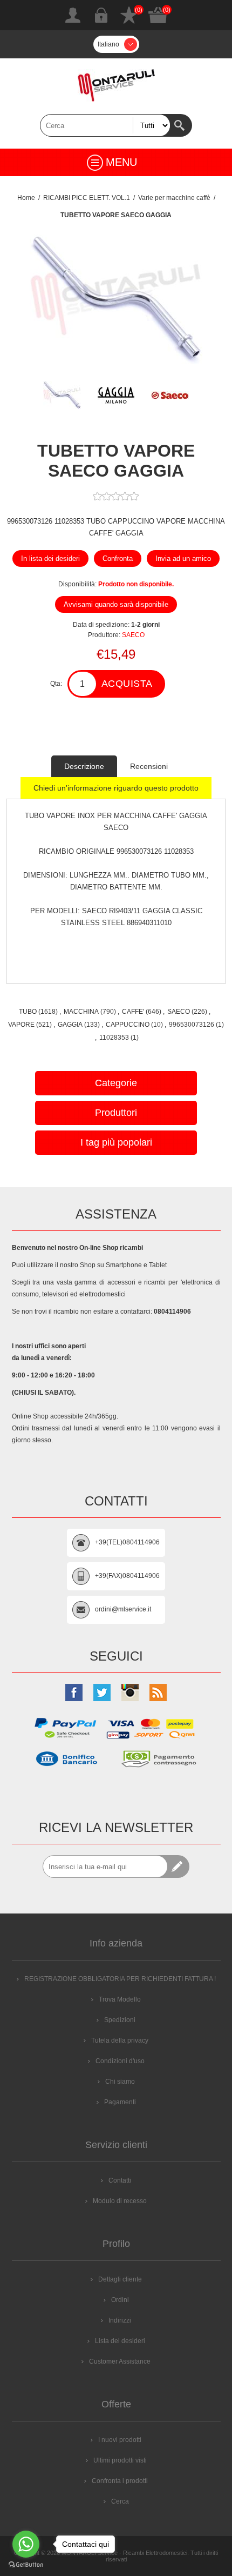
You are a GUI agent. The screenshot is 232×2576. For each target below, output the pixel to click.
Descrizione (84, 766)
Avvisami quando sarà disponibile (116, 604)
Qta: (56, 684)
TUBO (28, 1012)
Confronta (118, 558)
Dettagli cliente (120, 2279)
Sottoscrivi (178, 1866)
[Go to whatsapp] (26, 2544)
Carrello (158, 15)
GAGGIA (70, 1025)
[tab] (84, 766)
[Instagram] (130, 1692)
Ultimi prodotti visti (120, 2460)
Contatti (120, 2180)
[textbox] (105, 125)
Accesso (101, 15)
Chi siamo (120, 2082)
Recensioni (149, 766)
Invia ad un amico (183, 558)
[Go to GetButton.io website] (26, 2565)
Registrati (73, 15)
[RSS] (158, 1692)
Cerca (181, 125)
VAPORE (21, 1025)
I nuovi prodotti (120, 2440)
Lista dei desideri (129, 15)
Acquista (127, 684)
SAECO (133, 635)
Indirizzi (120, 2320)
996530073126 (192, 1025)
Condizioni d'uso (120, 2061)
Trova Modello (120, 1999)
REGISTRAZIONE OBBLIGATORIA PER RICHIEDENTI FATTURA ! (120, 1979)
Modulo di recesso (120, 2201)
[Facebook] (74, 1692)
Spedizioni (120, 2020)
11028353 (114, 1038)
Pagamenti (120, 2102)
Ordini (120, 2300)
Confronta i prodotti (120, 2481)
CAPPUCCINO (128, 1025)
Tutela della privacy (120, 2040)
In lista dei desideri (50, 558)
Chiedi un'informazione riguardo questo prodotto (116, 788)
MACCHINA (81, 1012)
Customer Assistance (120, 2361)
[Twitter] (102, 1692)
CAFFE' (133, 1012)
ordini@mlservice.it (123, 1609)
